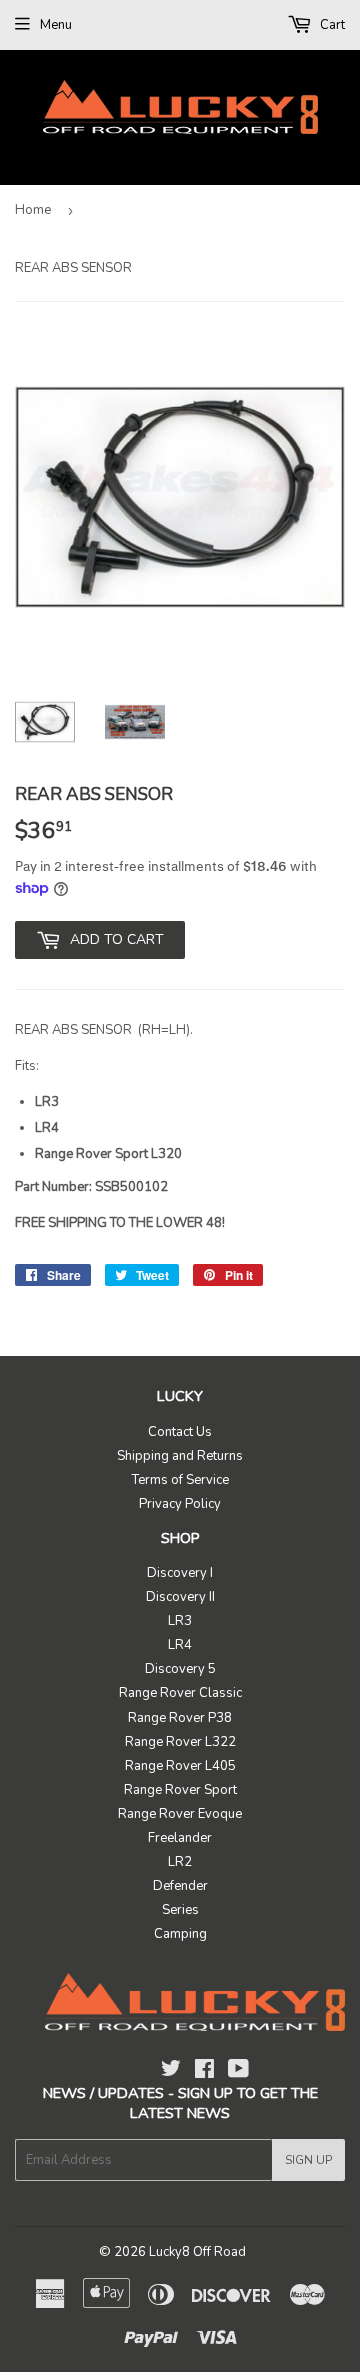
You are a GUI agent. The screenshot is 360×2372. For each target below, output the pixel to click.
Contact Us (180, 1432)
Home (33, 210)
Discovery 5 (180, 1669)
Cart (331, 25)
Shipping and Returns (180, 1456)
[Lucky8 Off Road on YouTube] (238, 2072)
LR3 (180, 1621)
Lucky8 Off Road (197, 2252)
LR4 (180, 1645)
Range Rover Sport (180, 1790)
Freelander (180, 1838)
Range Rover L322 (180, 1742)
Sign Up (308, 2160)
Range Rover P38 (180, 1718)
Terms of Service (180, 1480)
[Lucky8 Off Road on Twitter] (171, 2072)
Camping (180, 1934)
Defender (180, 1886)
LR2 (180, 1862)
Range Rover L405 (180, 1766)
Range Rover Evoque (180, 1814)
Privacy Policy (180, 1504)
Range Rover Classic (180, 1693)
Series (180, 1910)
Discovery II (180, 1597)
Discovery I (180, 1573)
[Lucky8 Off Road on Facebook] (204, 2072)
